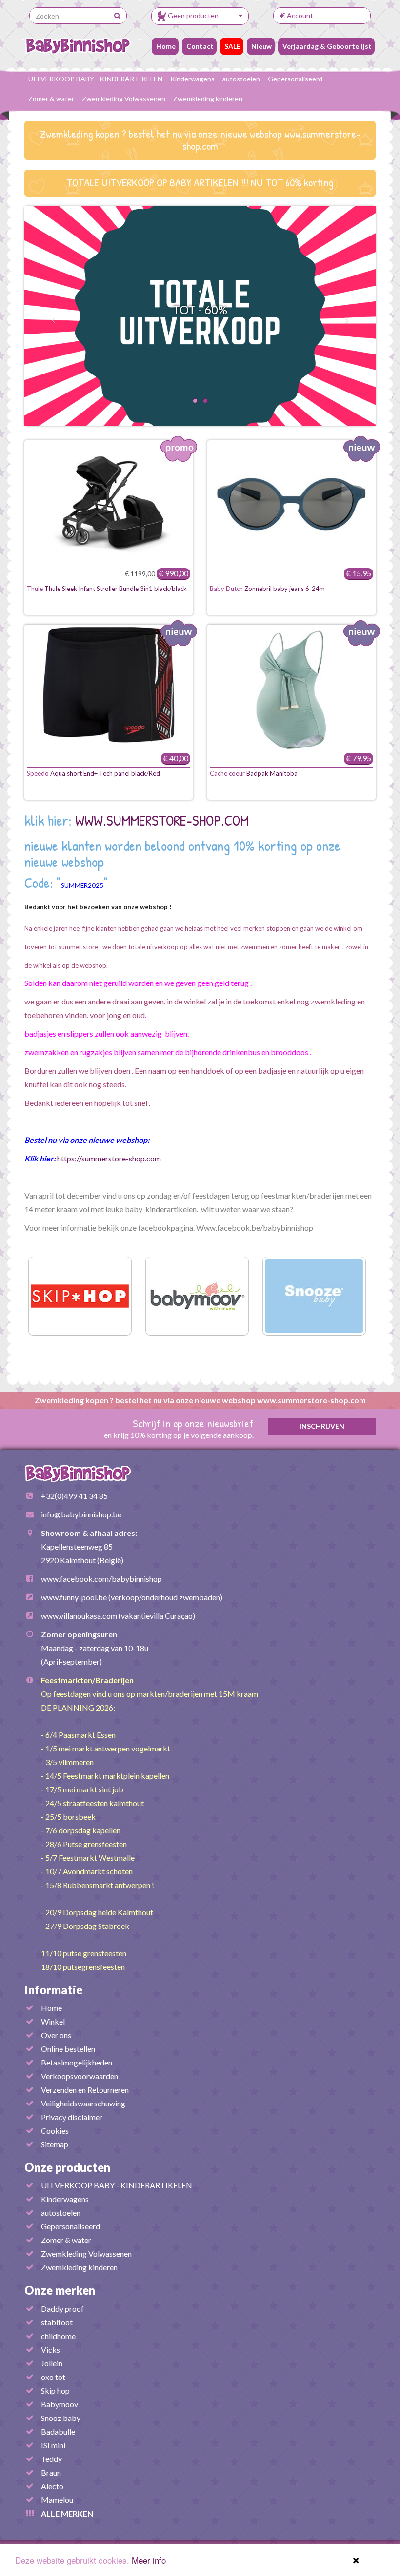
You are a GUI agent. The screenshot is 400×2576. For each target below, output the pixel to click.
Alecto (52, 2486)
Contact (199, 46)
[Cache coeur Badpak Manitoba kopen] (291, 688)
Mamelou (57, 2500)
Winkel (53, 2021)
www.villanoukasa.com (79, 1616)
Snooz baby (61, 2418)
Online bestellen (68, 2049)
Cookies (55, 2131)
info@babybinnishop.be (81, 1514)
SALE (232, 46)
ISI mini (53, 2445)
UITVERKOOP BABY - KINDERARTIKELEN (95, 79)
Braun (51, 2472)
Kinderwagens (192, 79)
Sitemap (55, 2144)
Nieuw (261, 46)
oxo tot (53, 2377)
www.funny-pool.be (74, 1597)
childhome (58, 2336)
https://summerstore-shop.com (109, 1158)
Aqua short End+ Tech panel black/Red (93, 773)
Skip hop (55, 2390)
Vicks (50, 2350)
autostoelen (241, 79)
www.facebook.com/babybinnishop (101, 1579)
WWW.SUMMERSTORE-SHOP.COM (162, 820)
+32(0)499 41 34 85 (74, 1496)
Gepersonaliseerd (295, 79)
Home (165, 46)
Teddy (51, 2459)
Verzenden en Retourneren (85, 2090)
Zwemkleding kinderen (208, 99)
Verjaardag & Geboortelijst (326, 46)
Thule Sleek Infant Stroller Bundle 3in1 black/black (107, 589)
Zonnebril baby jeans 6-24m (267, 589)
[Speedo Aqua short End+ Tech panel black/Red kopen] (109, 688)
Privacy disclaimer (72, 2117)
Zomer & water (51, 99)
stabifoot (57, 2322)
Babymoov (60, 2404)
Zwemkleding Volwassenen (124, 99)
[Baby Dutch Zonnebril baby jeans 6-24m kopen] (291, 504)
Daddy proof (62, 2309)
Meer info (149, 2560)
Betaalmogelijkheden (77, 2062)
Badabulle (58, 2431)
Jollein (52, 2363)
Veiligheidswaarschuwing (83, 2103)
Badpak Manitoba (254, 773)
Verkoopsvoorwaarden (80, 2076)
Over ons (56, 2035)
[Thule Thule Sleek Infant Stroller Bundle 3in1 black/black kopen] (109, 504)
